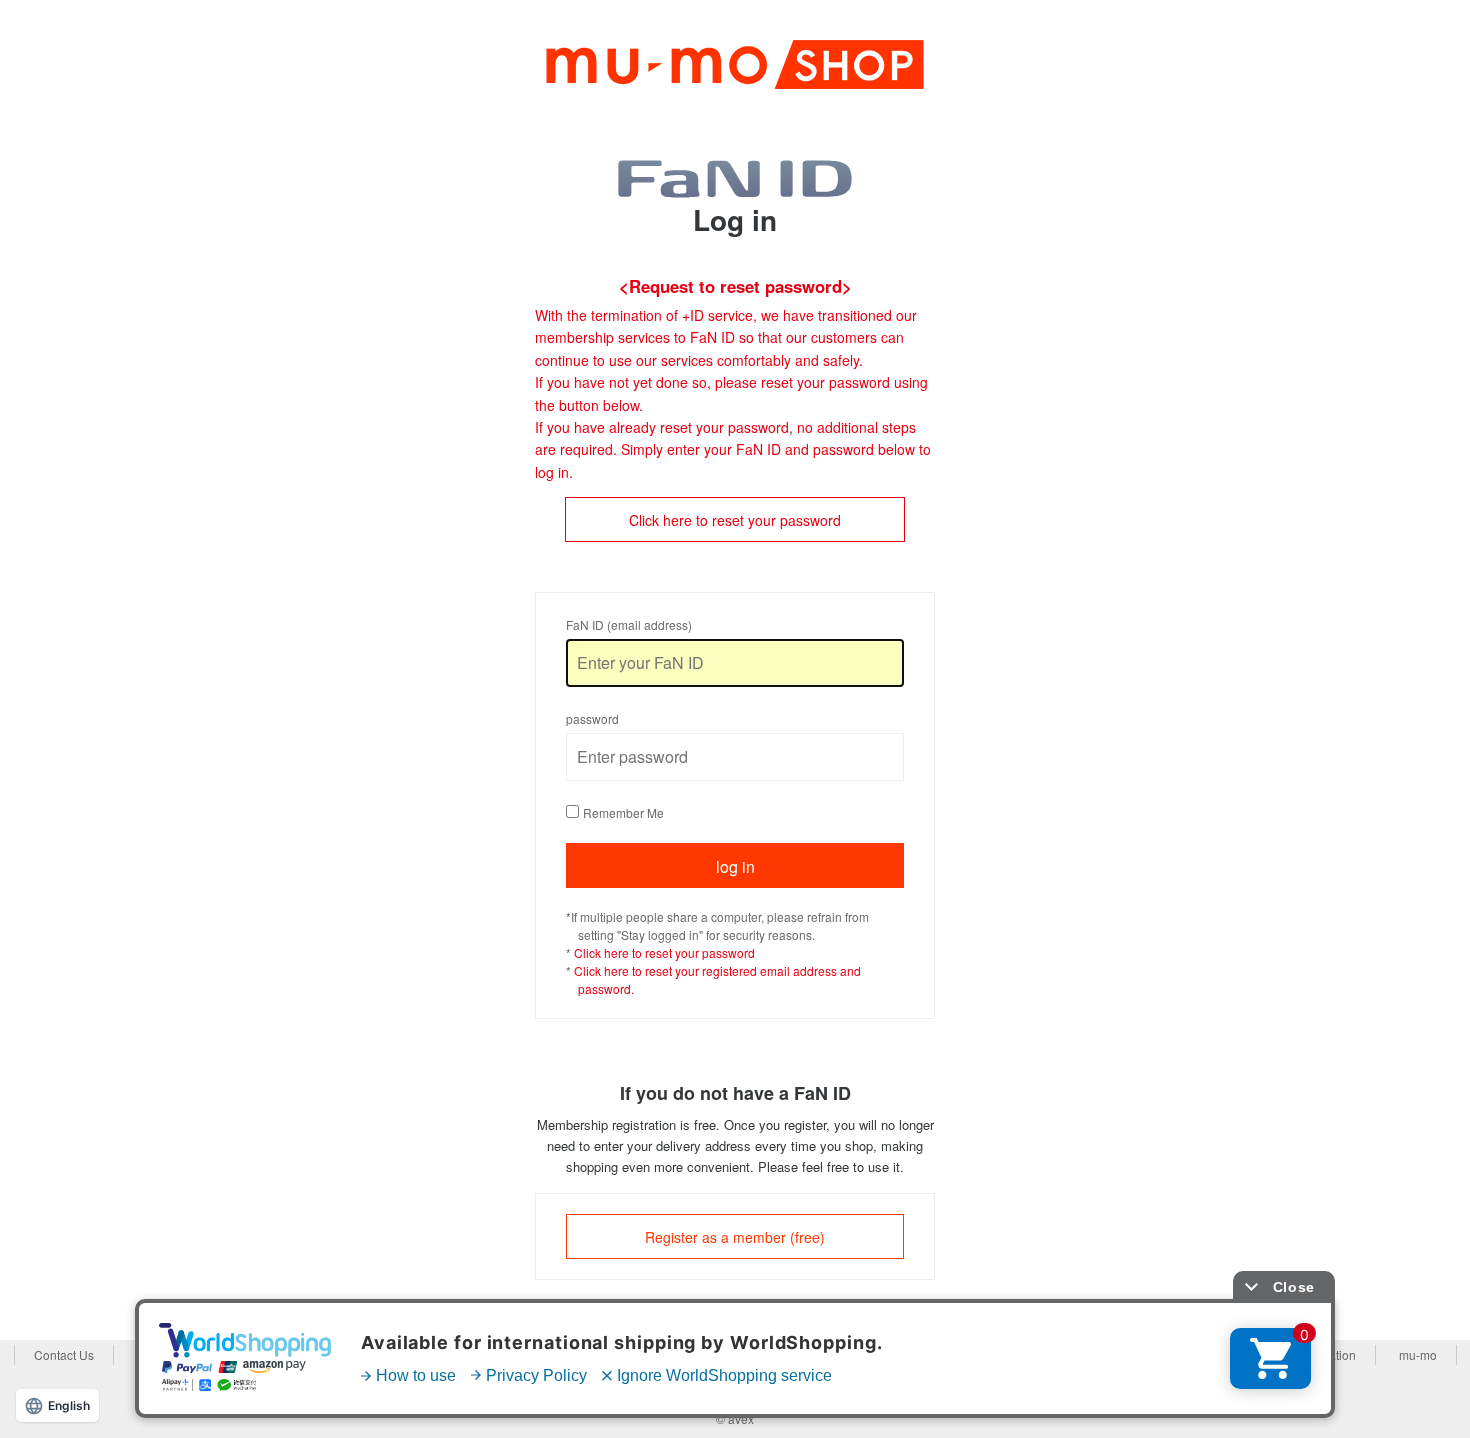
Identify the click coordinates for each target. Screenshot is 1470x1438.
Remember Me (623, 812)
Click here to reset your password (735, 520)
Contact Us (64, 1354)
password (592, 718)
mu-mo (1418, 1354)
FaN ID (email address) (629, 624)
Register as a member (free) (735, 1237)
